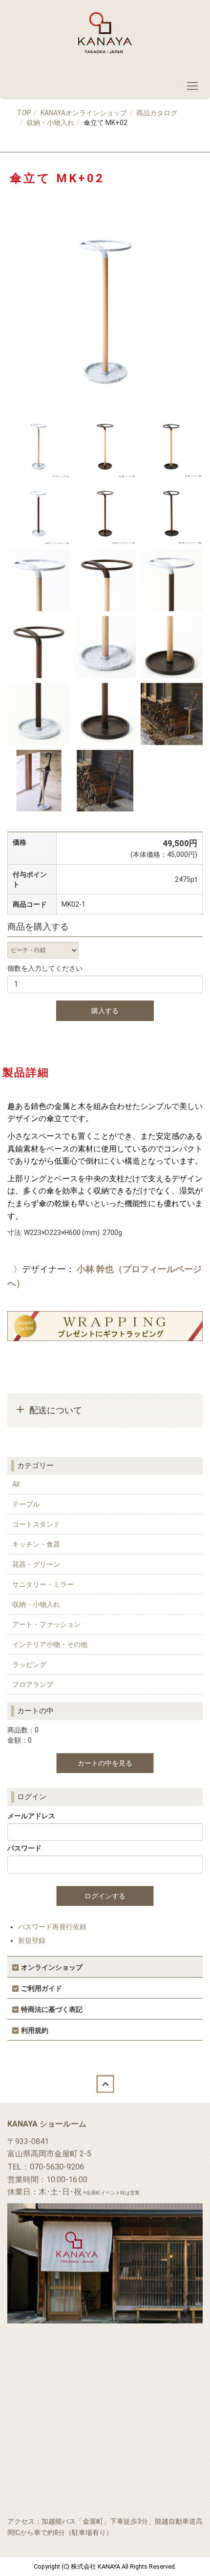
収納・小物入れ (50, 123)
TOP (24, 113)
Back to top (105, 2084)
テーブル (26, 1504)
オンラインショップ (52, 1967)
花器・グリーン (36, 1564)
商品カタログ (157, 113)
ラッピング (29, 1664)
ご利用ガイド (42, 1988)
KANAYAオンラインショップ (84, 113)
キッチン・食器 (36, 1544)
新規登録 (32, 1940)
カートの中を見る (105, 1763)
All (16, 1484)
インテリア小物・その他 (50, 1644)
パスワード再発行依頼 (52, 1927)
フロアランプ (33, 1684)
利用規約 (35, 2030)
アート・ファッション (46, 1624)
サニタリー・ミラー (43, 1584)
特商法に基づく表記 (52, 2009)
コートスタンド (36, 1524)
